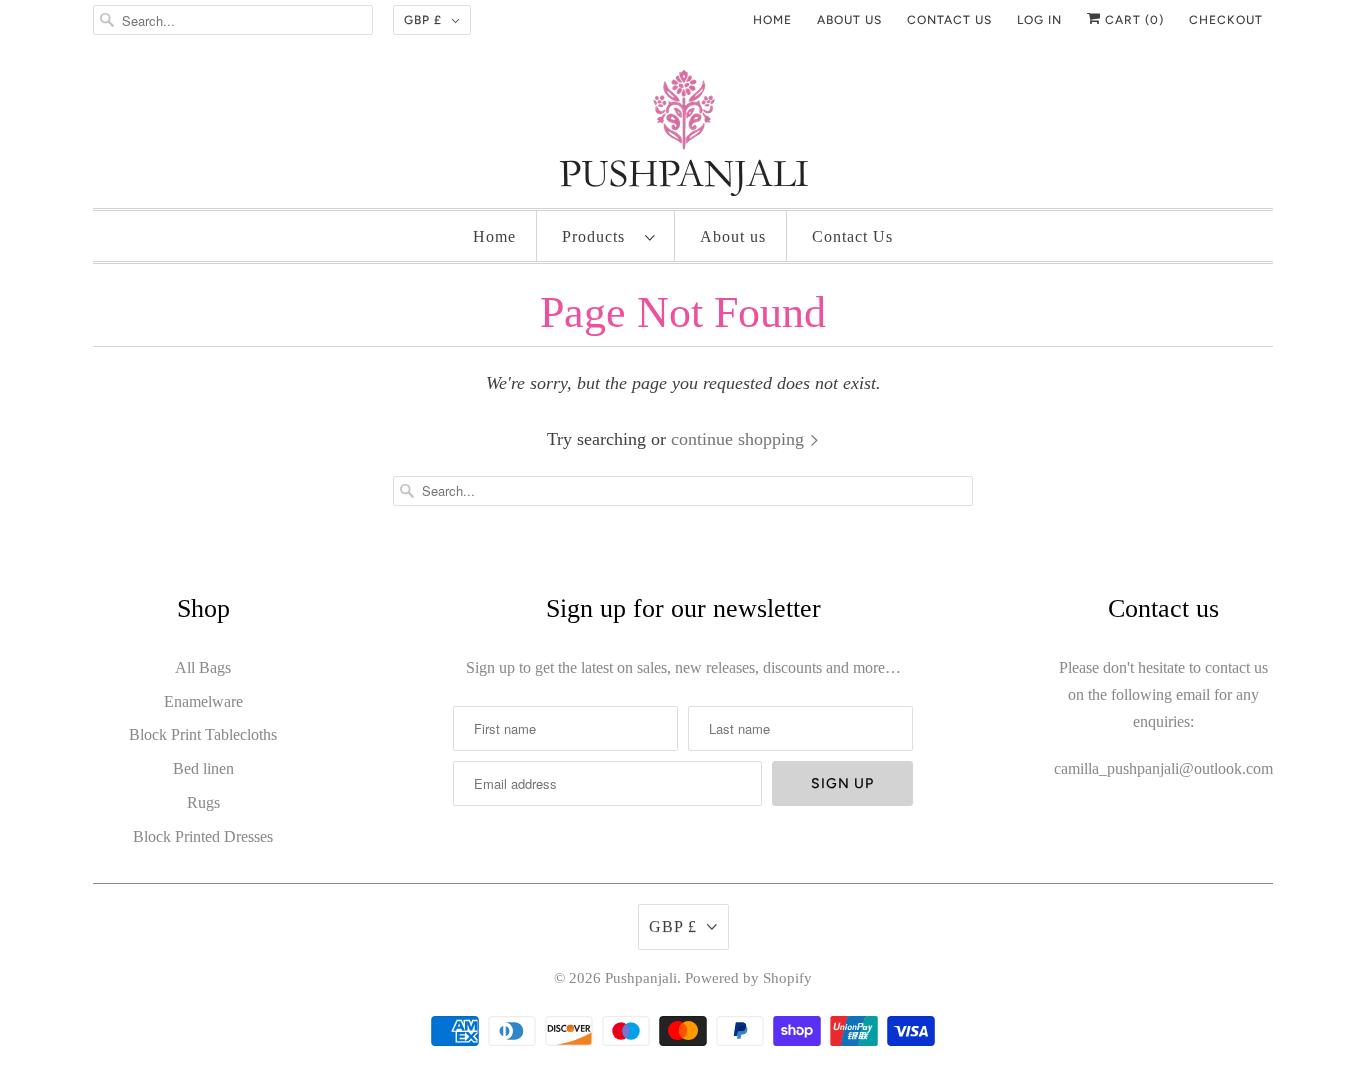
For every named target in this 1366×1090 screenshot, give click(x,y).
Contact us (949, 20)
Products (598, 236)
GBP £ (423, 20)
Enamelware (203, 701)
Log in (1039, 20)
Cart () (1132, 20)
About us (849, 20)
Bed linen (203, 768)
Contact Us (852, 236)
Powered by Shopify (748, 978)
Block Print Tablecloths (203, 734)
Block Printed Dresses (203, 836)
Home (772, 20)
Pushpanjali (641, 978)
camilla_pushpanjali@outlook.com (1163, 768)
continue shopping (740, 439)
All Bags (203, 667)
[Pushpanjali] (683, 138)
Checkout (1226, 20)
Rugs (203, 802)
